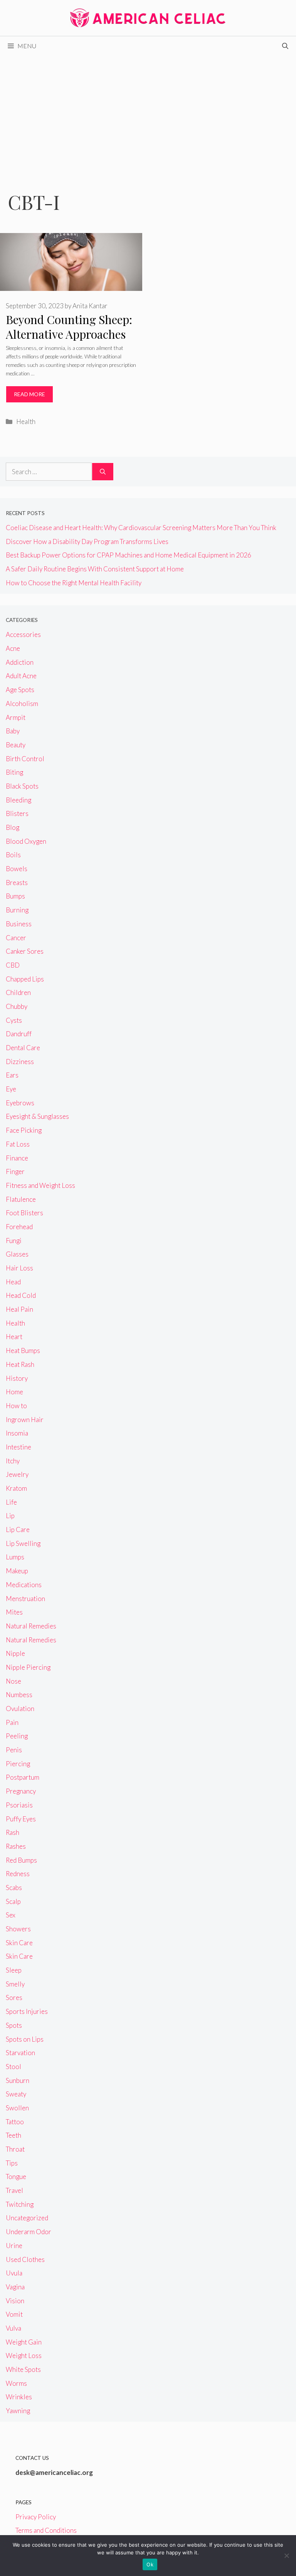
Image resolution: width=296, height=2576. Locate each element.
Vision (15, 2301)
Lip (10, 1516)
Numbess (19, 1695)
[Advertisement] (148, 113)
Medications (24, 1585)
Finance (17, 1158)
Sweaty (16, 2094)
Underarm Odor (29, 2232)
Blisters (17, 813)
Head (13, 1282)
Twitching (20, 2204)
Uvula (14, 2273)
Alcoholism (22, 704)
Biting (14, 772)
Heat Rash (20, 1364)
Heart (14, 1337)
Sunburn (18, 2080)
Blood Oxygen (26, 841)
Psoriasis (19, 1805)
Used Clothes (25, 2259)
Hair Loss (19, 1268)
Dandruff (19, 1034)
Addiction (20, 662)
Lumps (15, 1557)
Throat (15, 2149)
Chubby (17, 1006)
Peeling (17, 1736)
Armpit (16, 717)
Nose (13, 1681)
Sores (14, 1997)
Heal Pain (19, 1309)
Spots (14, 2025)
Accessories (23, 634)
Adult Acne (21, 676)
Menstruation (25, 1599)
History (17, 1378)
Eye (11, 1089)
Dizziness (20, 1062)
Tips (12, 2163)
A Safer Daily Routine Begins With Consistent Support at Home (95, 569)
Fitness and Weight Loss (40, 1185)
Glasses (17, 1254)
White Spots (23, 2369)
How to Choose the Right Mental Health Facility (74, 583)
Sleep (14, 1970)
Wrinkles (19, 2397)
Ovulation (20, 1709)
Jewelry (17, 1474)
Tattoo (15, 2122)
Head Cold (21, 1295)
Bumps (15, 896)
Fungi (14, 1241)
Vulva (13, 2328)
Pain (12, 1722)
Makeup (17, 1571)
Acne (13, 648)
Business (19, 924)
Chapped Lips (25, 979)
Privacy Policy (36, 2517)
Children (18, 992)
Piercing (18, 1764)
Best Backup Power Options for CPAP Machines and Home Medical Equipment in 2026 (129, 555)
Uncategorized (27, 2218)
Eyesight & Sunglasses (37, 1116)
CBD (13, 965)
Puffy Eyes (21, 1819)
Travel (14, 2190)
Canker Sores (25, 951)
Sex (11, 1915)
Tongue (16, 2177)
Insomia (17, 1433)
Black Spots (22, 786)
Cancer (16, 938)
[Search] (103, 472)
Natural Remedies (31, 1626)
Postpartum (23, 1777)
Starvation (20, 2053)
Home (14, 1392)
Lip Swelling (23, 1543)
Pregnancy (21, 1791)
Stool (13, 2067)
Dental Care (23, 1048)
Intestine (18, 1447)
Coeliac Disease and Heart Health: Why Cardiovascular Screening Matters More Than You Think (141, 528)
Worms (16, 2383)
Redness (18, 1874)
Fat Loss (18, 1144)
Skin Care (19, 1943)
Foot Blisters (24, 1213)
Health (26, 421)
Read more (29, 394)
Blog (13, 827)
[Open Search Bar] (285, 46)
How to (16, 1406)
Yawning (18, 2411)
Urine (14, 2246)
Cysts (14, 1020)
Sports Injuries (27, 2011)
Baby (13, 731)
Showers (18, 1929)
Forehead (19, 1227)
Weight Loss (24, 2356)
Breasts (17, 883)
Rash (13, 1832)
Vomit (14, 2314)
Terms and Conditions (46, 2530)
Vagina (15, 2287)
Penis (14, 1750)
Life (11, 1502)
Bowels (17, 869)
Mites (14, 1612)
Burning (17, 910)
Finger (15, 1171)
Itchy (13, 1461)
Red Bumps (21, 1860)
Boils (13, 855)
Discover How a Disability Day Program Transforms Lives (87, 541)
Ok (150, 2564)
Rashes (16, 1846)
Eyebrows (20, 1103)
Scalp (13, 1901)
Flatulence (21, 1199)
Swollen (17, 2108)
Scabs (14, 1888)
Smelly (15, 1984)
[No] (286, 2556)
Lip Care (18, 1530)
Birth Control (25, 759)
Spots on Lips (25, 2039)
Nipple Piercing (28, 1667)
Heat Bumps (23, 1350)
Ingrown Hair (25, 1420)
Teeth (13, 2135)
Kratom (16, 1488)
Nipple (15, 1653)
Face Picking (24, 1130)
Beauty (16, 745)
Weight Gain (24, 2342)
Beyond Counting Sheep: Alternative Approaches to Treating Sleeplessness (70, 334)
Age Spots (20, 690)
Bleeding (18, 800)
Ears (12, 1075)
